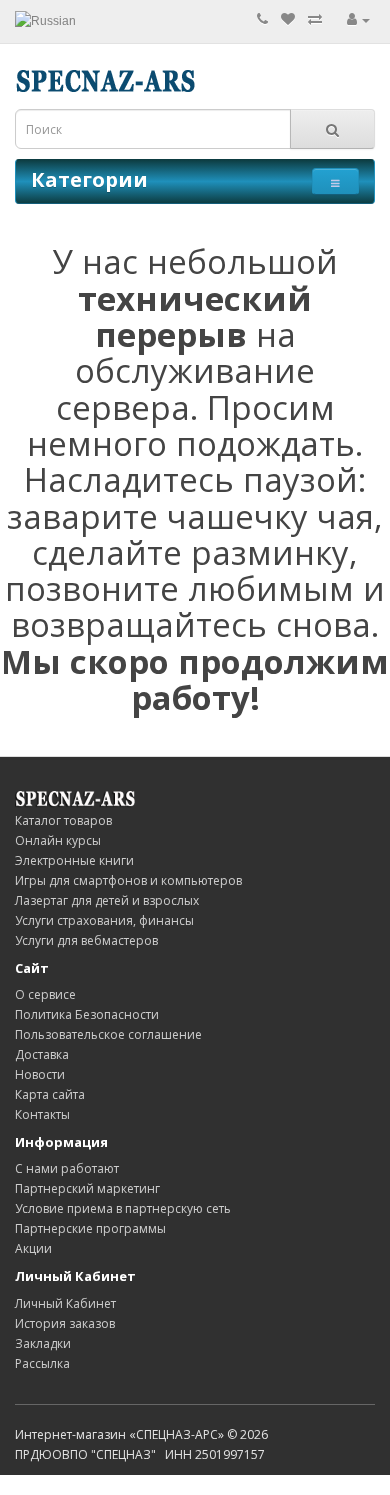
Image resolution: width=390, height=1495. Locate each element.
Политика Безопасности (87, 1014)
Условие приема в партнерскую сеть (123, 1208)
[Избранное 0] (288, 19)
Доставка (42, 1054)
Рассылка (42, 1363)
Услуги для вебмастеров (86, 940)
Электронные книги (74, 860)
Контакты (42, 1114)
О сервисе (45, 994)
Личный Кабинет (65, 1303)
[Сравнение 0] (315, 19)
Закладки (43, 1343)
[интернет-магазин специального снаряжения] (75, 797)
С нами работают (67, 1168)
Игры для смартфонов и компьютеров (128, 880)
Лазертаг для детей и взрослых (107, 900)
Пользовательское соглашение (108, 1034)
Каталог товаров (63, 820)
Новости (40, 1074)
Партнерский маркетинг (87, 1188)
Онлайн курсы (58, 840)
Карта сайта (50, 1094)
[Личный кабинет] (358, 19)
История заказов (65, 1323)
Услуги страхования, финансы (104, 920)
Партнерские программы (90, 1228)
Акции (33, 1248)
